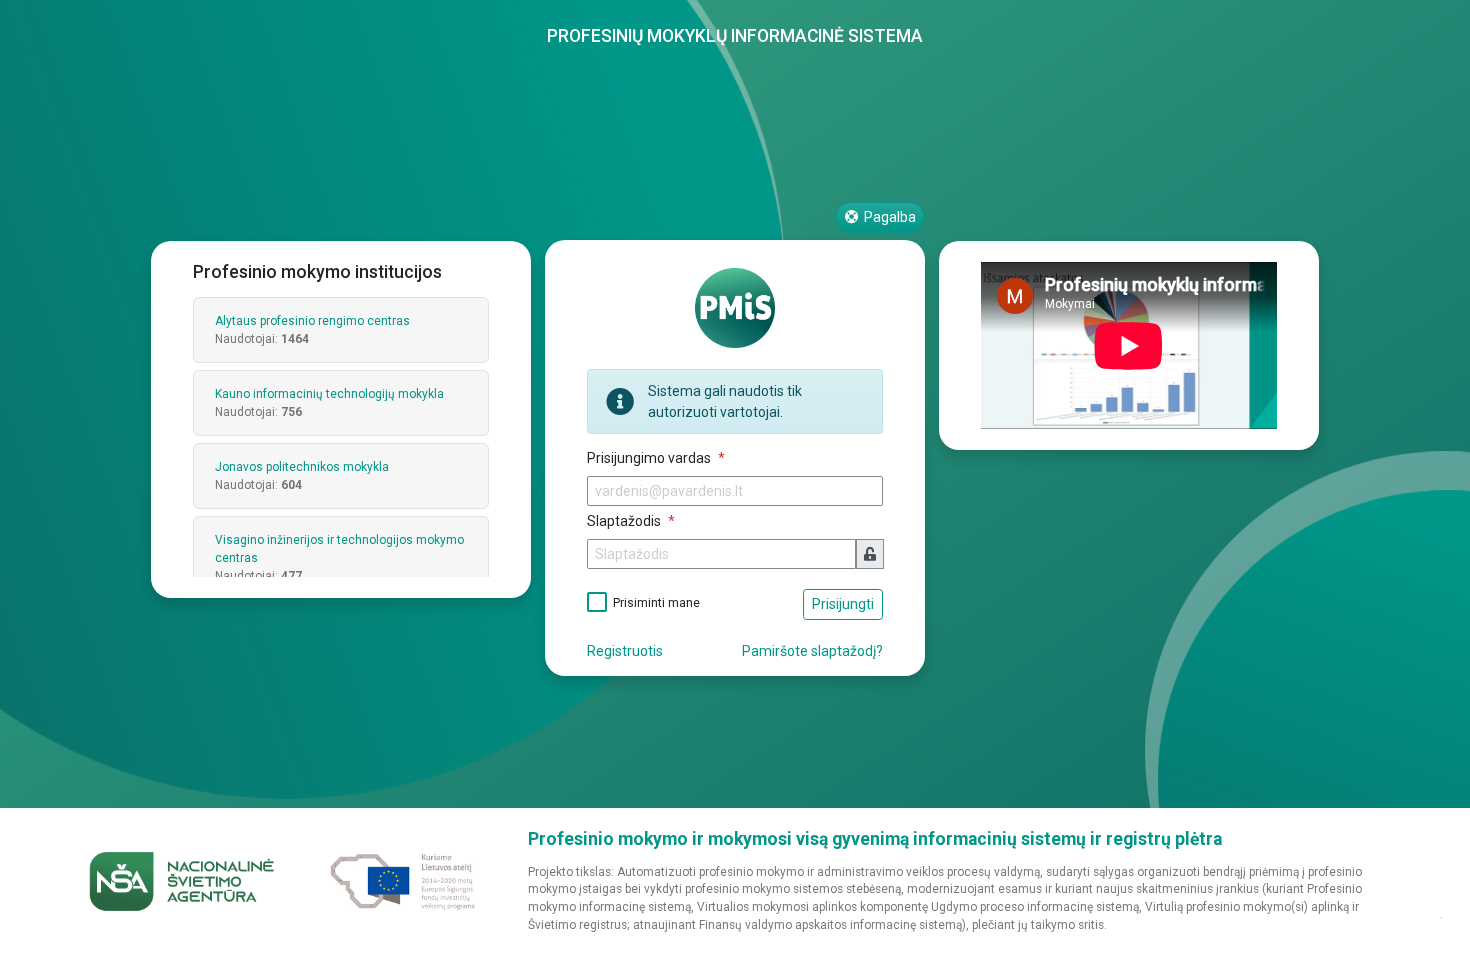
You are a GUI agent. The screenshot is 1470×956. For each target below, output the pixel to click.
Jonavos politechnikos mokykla (302, 467)
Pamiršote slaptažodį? (812, 651)
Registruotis (625, 651)
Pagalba (888, 217)
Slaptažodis (625, 521)
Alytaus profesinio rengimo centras (312, 321)
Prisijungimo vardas (650, 458)
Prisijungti (843, 604)
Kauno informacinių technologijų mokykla (329, 394)
